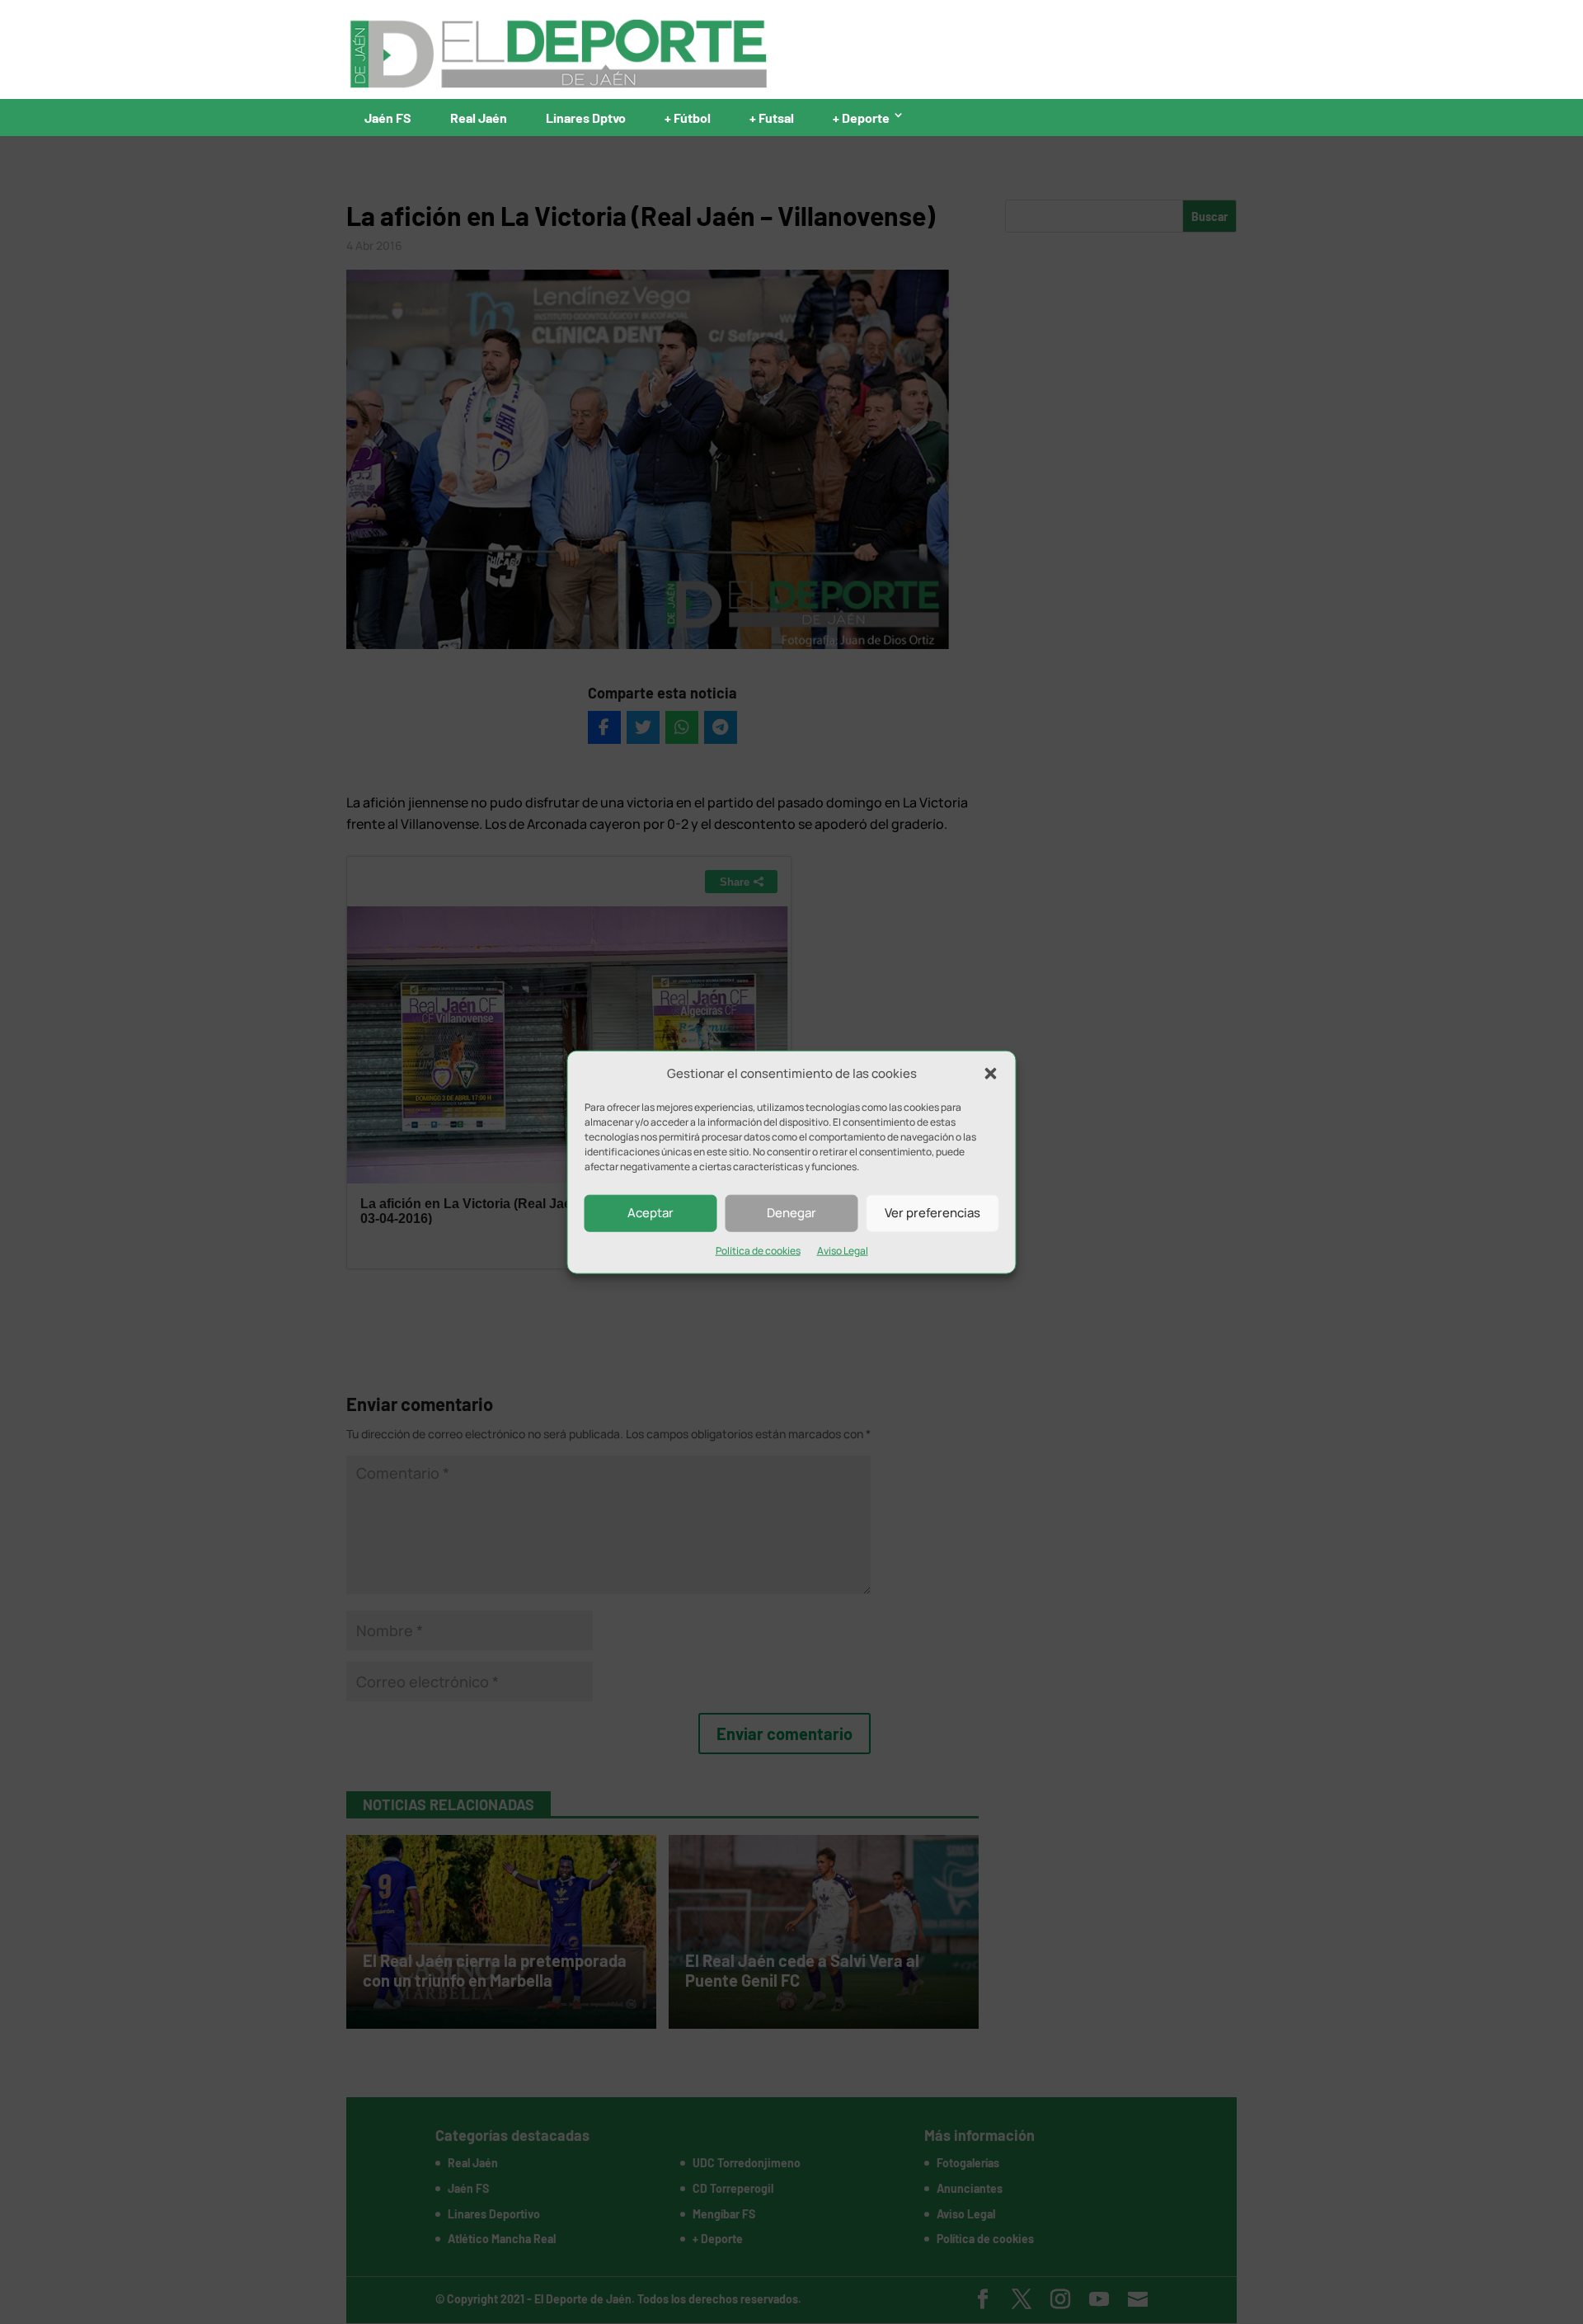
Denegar (791, 1213)
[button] (991, 1074)
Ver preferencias (932, 1213)
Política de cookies (758, 1251)
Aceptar (651, 1213)
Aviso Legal (843, 1251)
